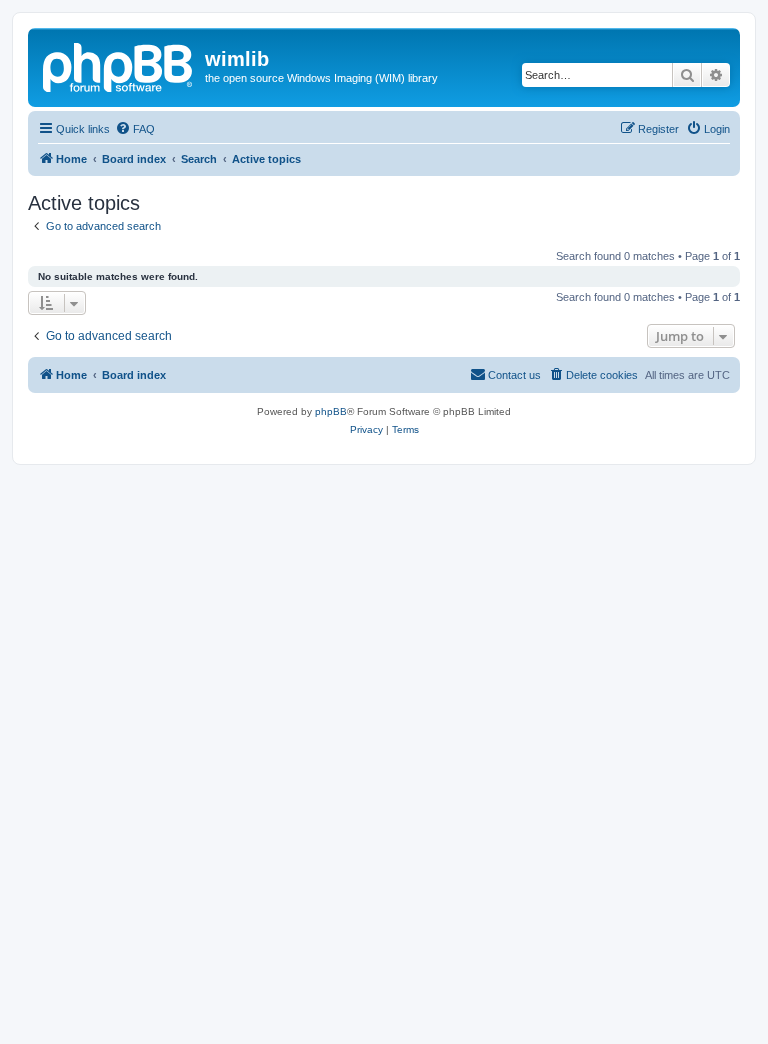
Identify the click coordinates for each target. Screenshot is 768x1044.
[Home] (119, 65)
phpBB (331, 411)
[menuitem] (135, 129)
